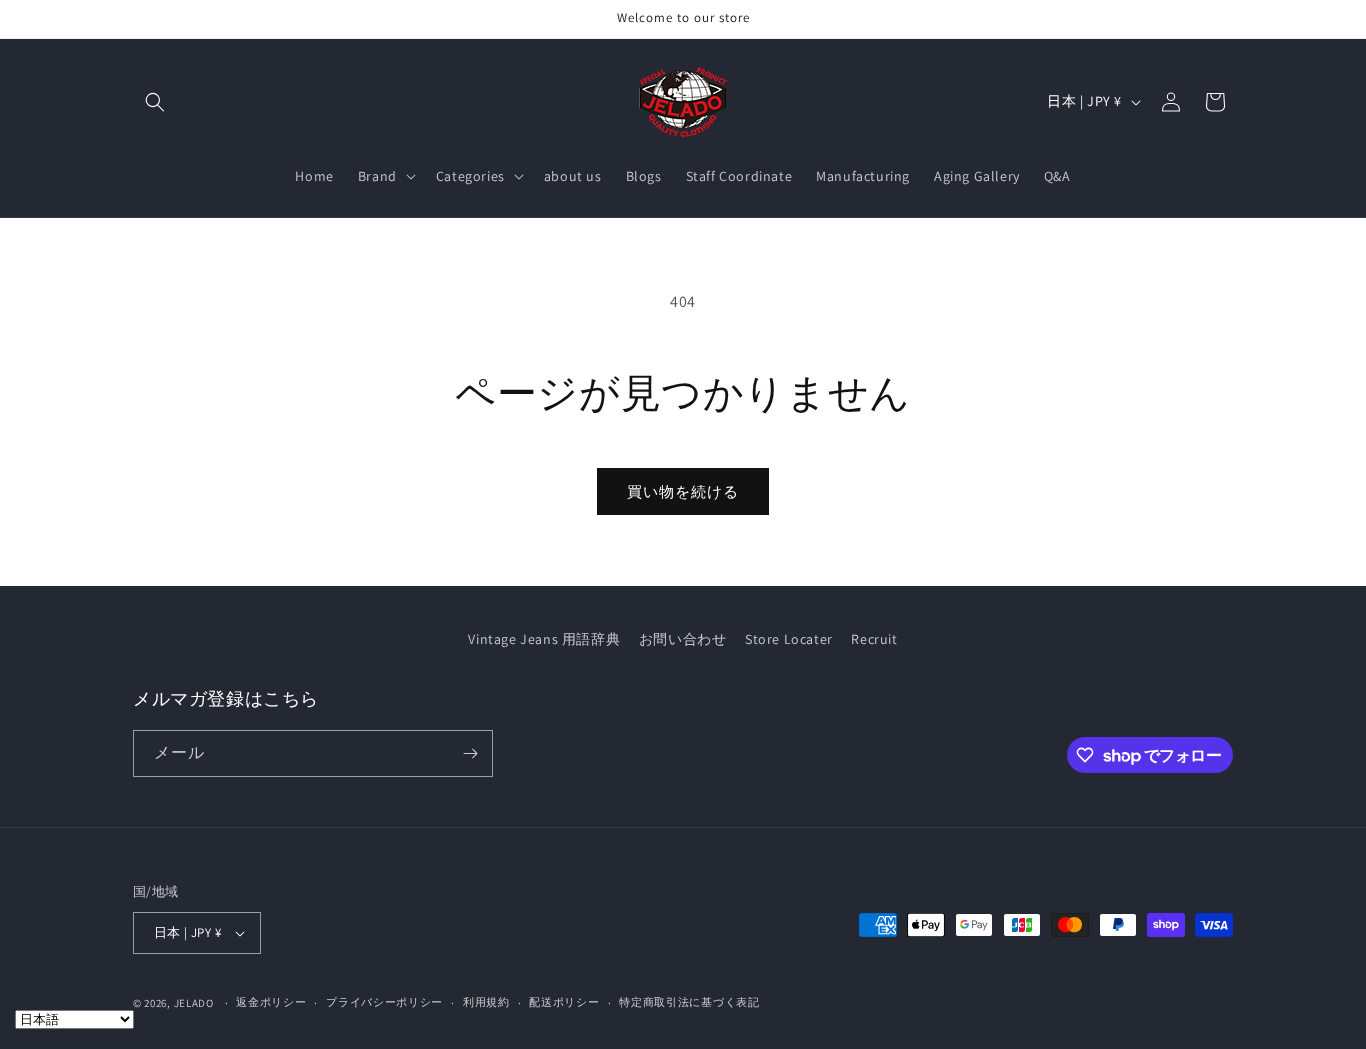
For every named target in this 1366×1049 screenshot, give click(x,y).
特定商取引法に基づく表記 (689, 1002)
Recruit (874, 639)
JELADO (194, 1003)
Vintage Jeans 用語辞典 (544, 639)
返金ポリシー (271, 1002)
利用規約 (486, 1002)
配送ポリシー (564, 1002)
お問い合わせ (683, 639)
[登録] (470, 753)
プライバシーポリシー (384, 1002)
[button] (155, 102)
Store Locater (789, 639)
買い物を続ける (683, 491)
